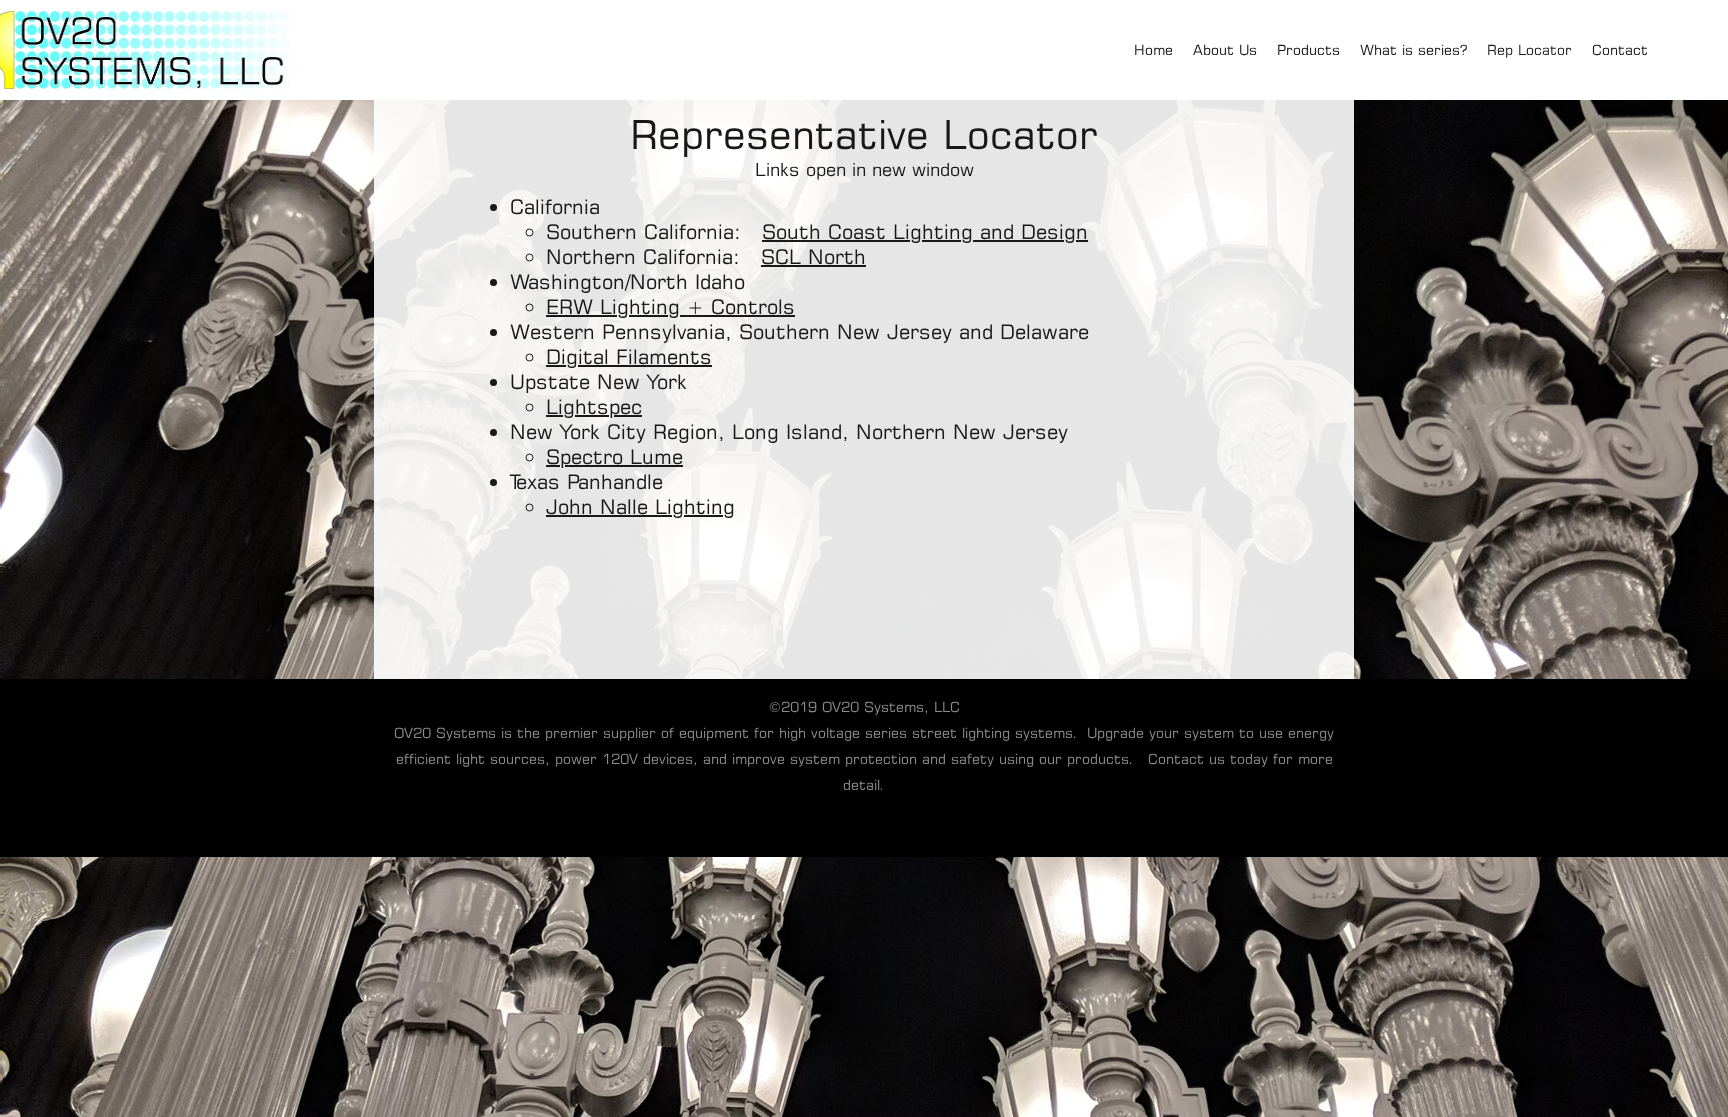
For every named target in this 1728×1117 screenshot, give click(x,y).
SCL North (813, 256)
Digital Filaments (629, 356)
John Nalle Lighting (640, 506)
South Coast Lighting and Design (925, 231)
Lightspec (594, 406)
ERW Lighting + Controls (670, 306)
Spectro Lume (614, 456)
